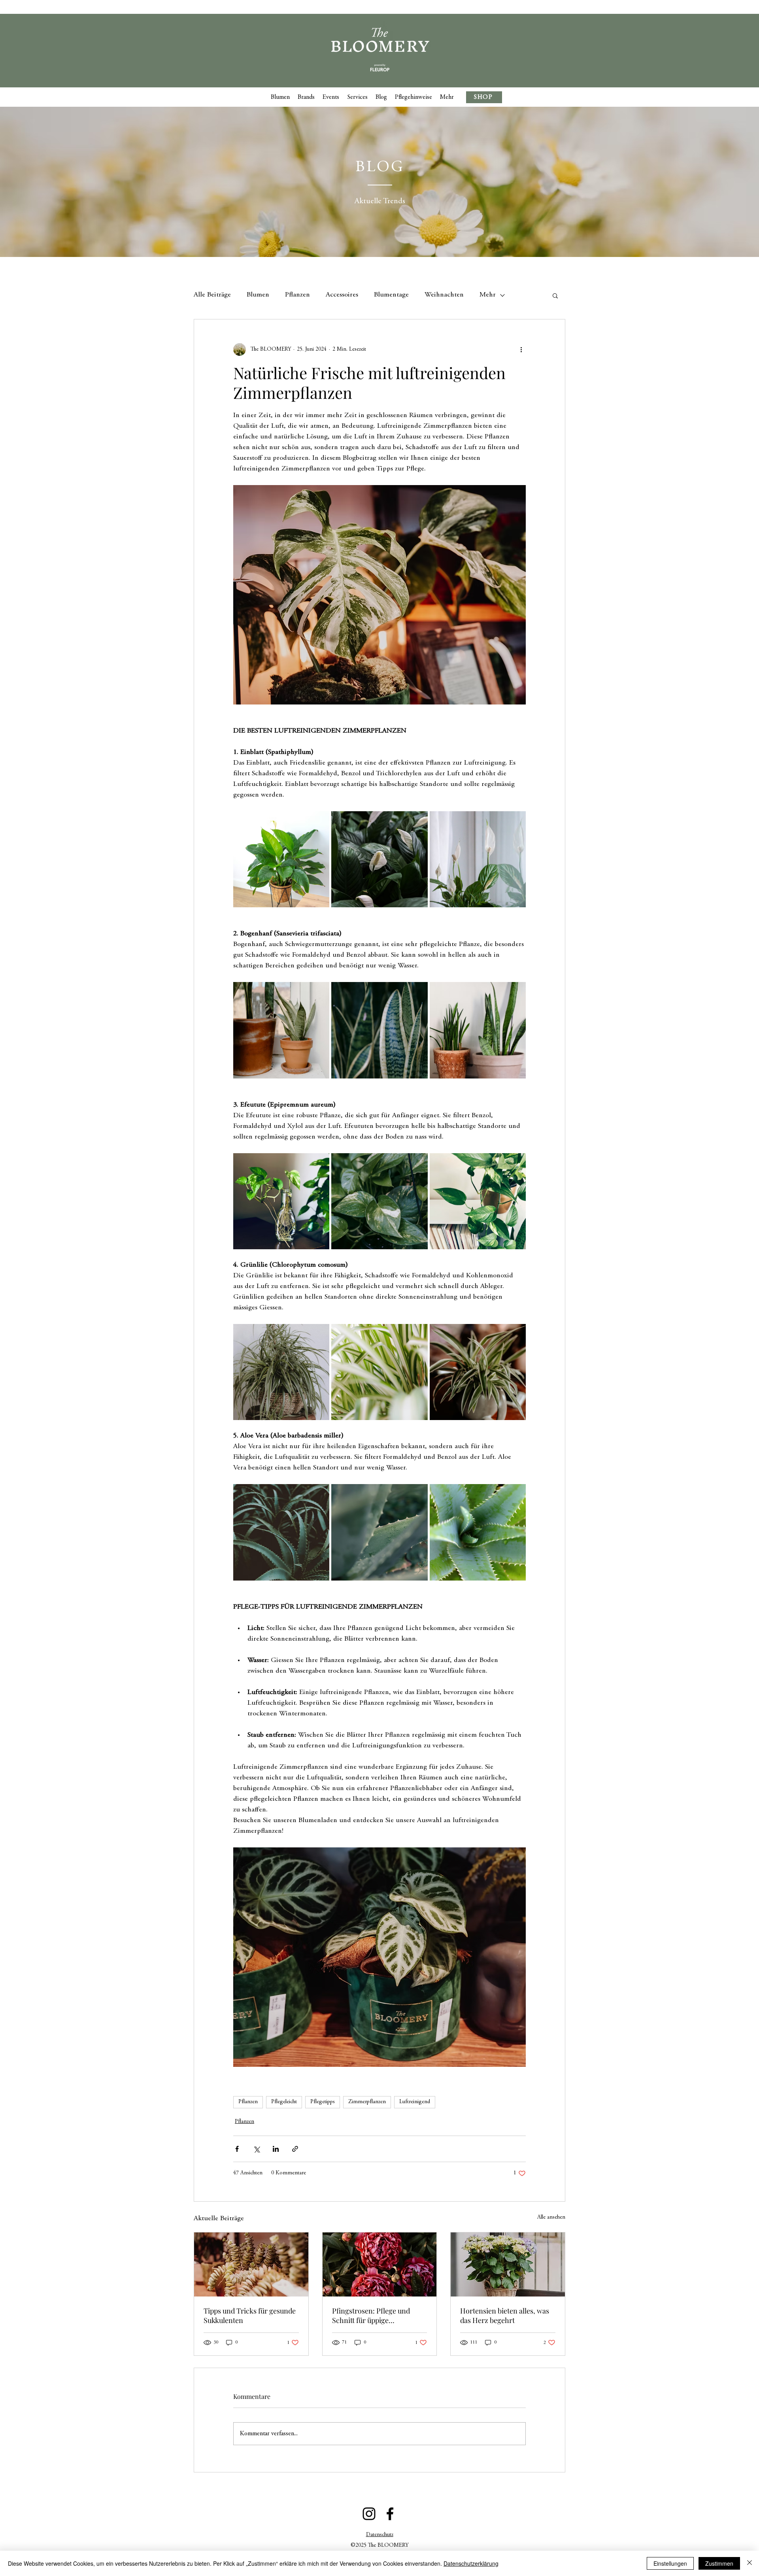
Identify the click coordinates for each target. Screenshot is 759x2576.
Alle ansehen (551, 2217)
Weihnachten (444, 295)
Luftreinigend (415, 2102)
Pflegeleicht (284, 2102)
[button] (555, 295)
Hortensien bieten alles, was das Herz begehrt (505, 2315)
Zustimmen (719, 2563)
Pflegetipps (323, 2102)
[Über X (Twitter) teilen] (256, 2149)
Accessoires (342, 295)
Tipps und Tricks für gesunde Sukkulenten (250, 2315)
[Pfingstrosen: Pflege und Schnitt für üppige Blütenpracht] (380, 2264)
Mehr (488, 295)
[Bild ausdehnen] (281, 859)
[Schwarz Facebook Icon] (390, 2514)
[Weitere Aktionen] (521, 349)
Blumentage (391, 295)
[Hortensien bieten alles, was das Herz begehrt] (508, 2264)
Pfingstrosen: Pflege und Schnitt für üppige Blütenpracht (371, 2315)
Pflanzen (297, 295)
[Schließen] (750, 2563)
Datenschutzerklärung (471, 2563)
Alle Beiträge (212, 295)
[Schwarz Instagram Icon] (369, 2514)
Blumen (258, 295)
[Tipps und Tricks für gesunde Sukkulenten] (251, 2264)
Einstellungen (670, 2563)
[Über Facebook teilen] (237, 2149)
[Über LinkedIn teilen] (276, 2149)
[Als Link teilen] (295, 2149)
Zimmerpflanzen (367, 2102)
